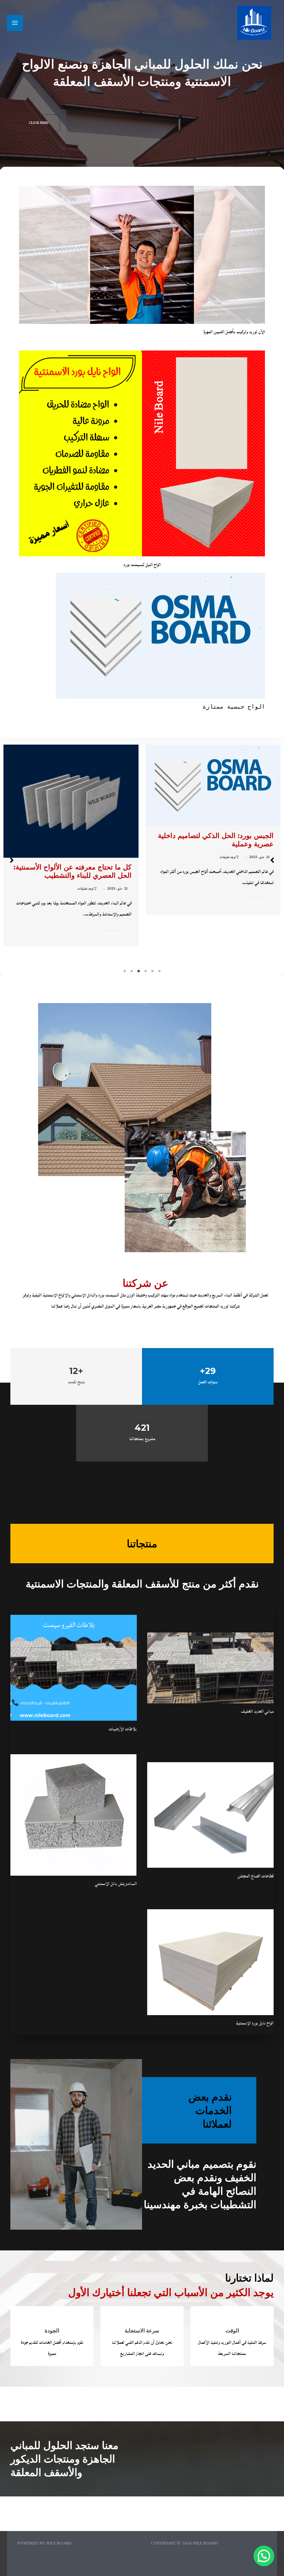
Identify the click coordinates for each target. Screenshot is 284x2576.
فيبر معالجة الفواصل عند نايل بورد (82, 867)
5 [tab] (132, 971)
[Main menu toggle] (15, 23)
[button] (39, 123)
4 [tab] (139, 971)
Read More (256, 934)
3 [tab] (145, 971)
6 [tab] (125, 971)
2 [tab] (152, 971)
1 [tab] (159, 971)
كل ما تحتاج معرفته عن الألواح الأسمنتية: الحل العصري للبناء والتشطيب (215, 871)
